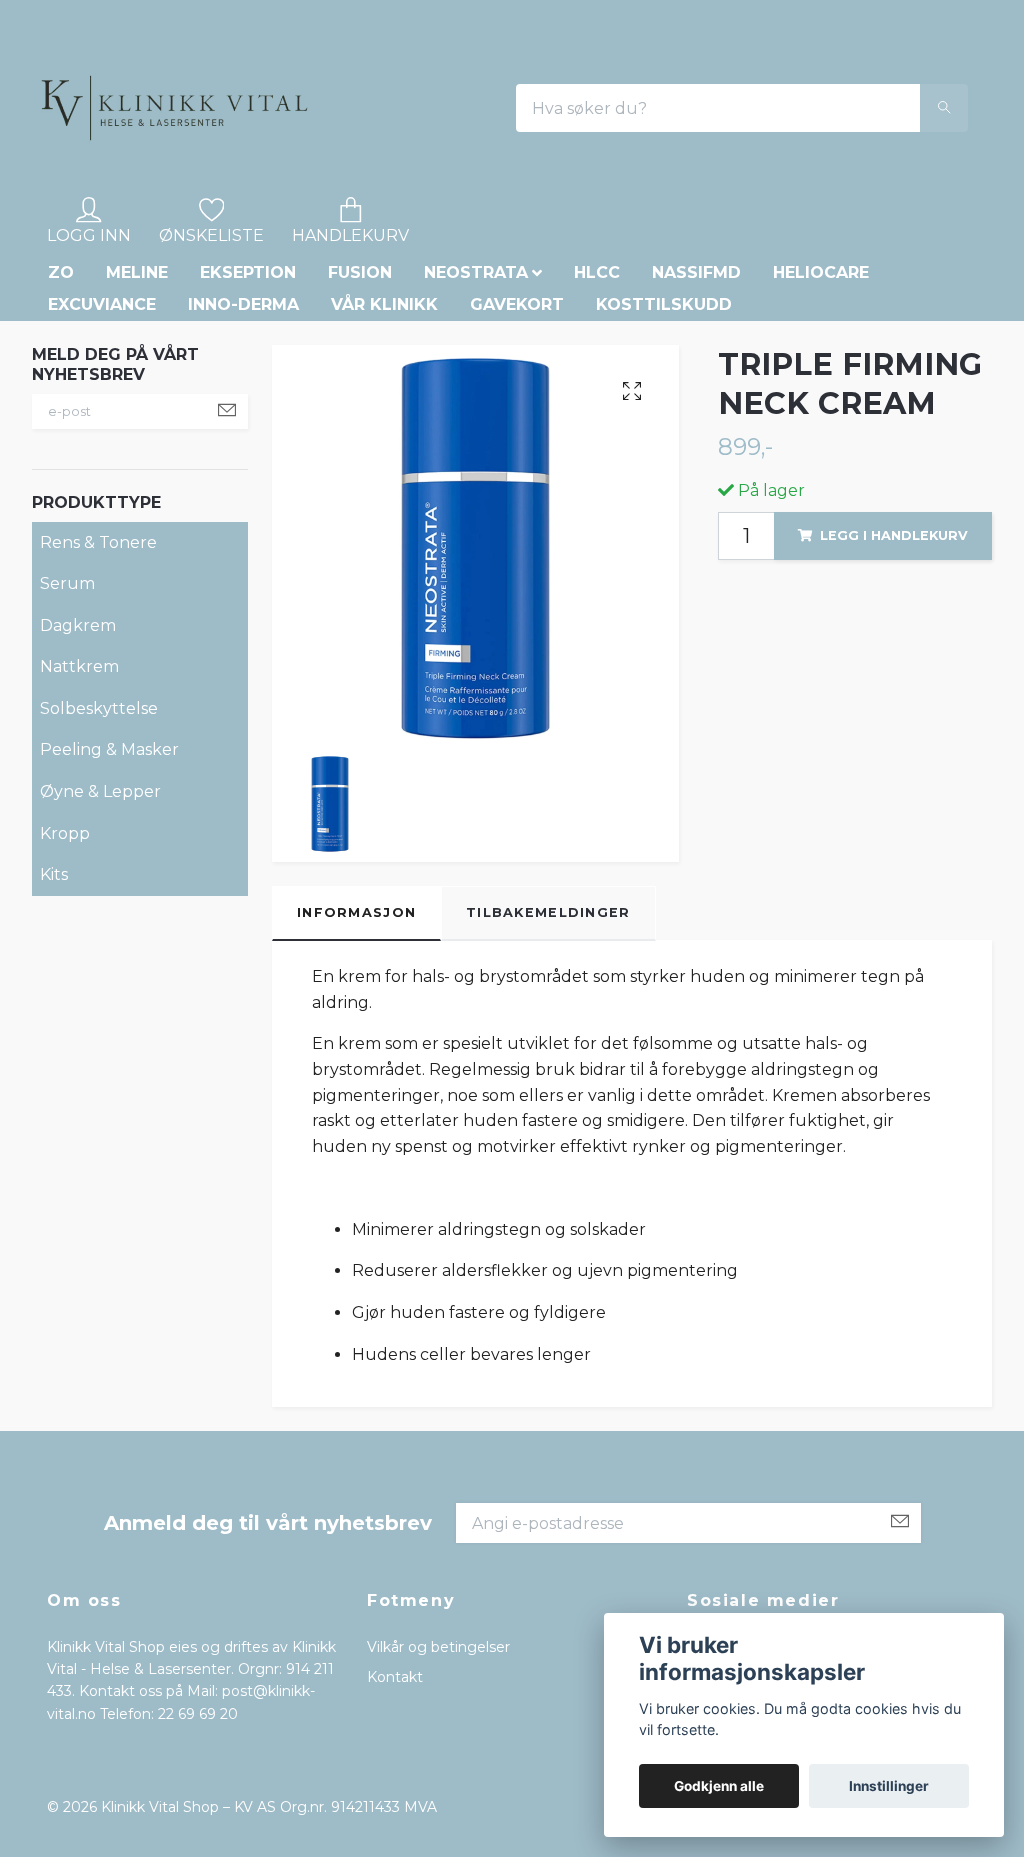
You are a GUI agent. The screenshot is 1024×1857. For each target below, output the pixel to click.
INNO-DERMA (243, 441)
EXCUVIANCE (102, 441)
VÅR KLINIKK (384, 441)
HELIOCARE (821, 409)
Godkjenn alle (719, 1786)
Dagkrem (78, 762)
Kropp (65, 970)
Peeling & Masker (109, 887)
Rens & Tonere (98, 679)
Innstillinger (889, 1786)
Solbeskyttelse (99, 846)
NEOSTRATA (476, 409)
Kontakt (395, 1815)
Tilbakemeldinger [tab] (548, 1049)
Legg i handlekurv (894, 672)
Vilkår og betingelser (438, 1784)
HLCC (597, 409)
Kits (54, 1012)
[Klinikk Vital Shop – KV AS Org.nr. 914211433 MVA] (302, 177)
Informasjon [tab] (356, 1049)
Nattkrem (79, 804)
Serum (67, 721)
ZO (61, 409)
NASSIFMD (696, 409)
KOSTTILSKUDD (664, 441)
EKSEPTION (248, 409)
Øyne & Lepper (100, 929)
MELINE (137, 409)
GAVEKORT (517, 441)
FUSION (360, 409)
